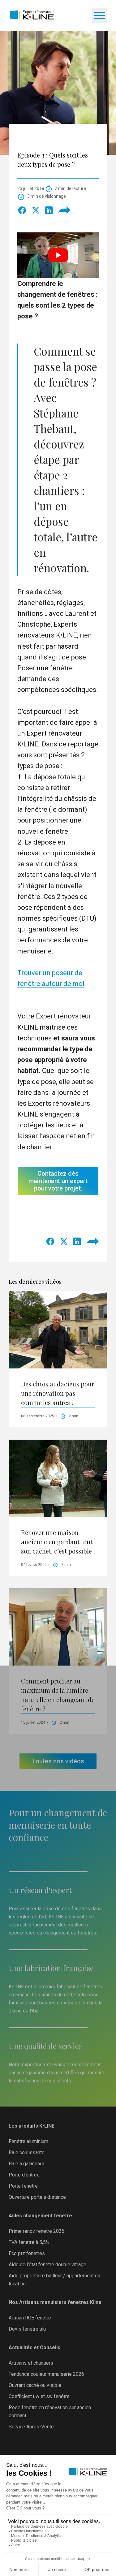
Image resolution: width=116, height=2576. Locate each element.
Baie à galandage (27, 2164)
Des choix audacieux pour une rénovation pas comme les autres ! (58, 1393)
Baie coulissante (27, 2152)
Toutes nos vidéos (58, 1761)
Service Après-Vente (31, 2427)
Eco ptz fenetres (27, 2253)
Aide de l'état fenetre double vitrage (47, 2265)
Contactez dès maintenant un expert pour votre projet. (58, 1181)
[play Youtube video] (58, 255)
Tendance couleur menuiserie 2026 (46, 2374)
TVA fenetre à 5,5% (29, 2242)
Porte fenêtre (23, 2186)
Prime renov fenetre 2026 (37, 2231)
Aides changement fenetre (40, 2216)
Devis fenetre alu (27, 2329)
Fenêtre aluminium (28, 2141)
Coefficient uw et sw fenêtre (39, 2396)
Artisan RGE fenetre (30, 2318)
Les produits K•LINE (32, 2126)
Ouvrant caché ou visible (35, 2385)
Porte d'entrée (24, 2175)
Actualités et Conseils (34, 2347)
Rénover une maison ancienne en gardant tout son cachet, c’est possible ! (58, 1542)
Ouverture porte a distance (37, 2197)
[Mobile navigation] (100, 15)
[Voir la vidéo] (58, 1366)
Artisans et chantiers (31, 2363)
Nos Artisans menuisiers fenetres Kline (55, 2302)
